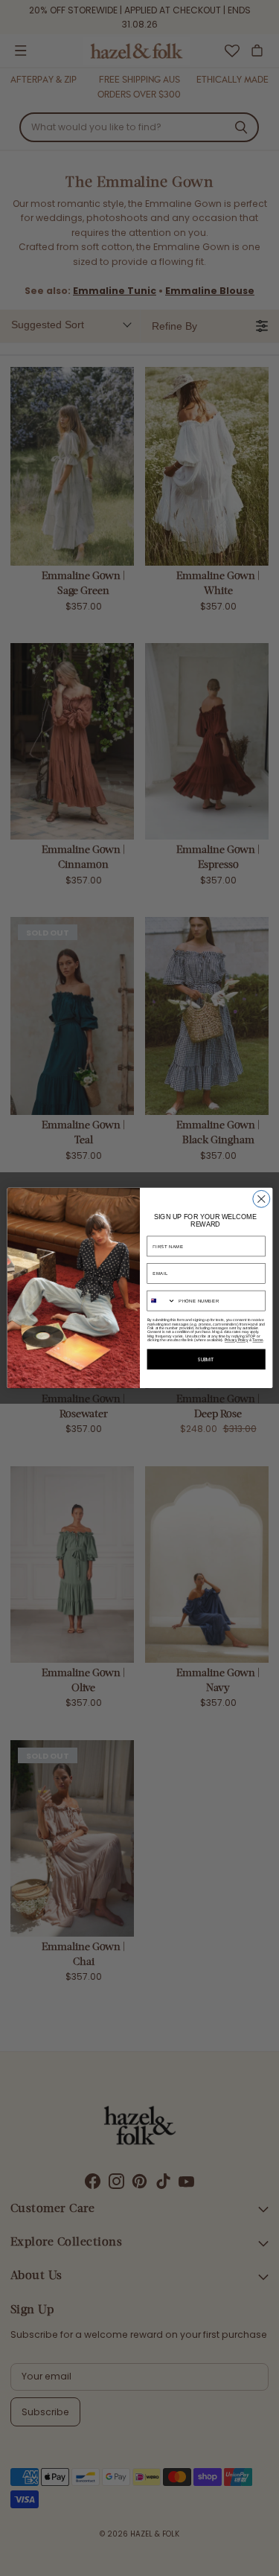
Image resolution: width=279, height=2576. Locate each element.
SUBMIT (205, 1359)
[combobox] (161, 1301)
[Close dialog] (261, 1199)
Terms (257, 1340)
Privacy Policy (236, 1340)
